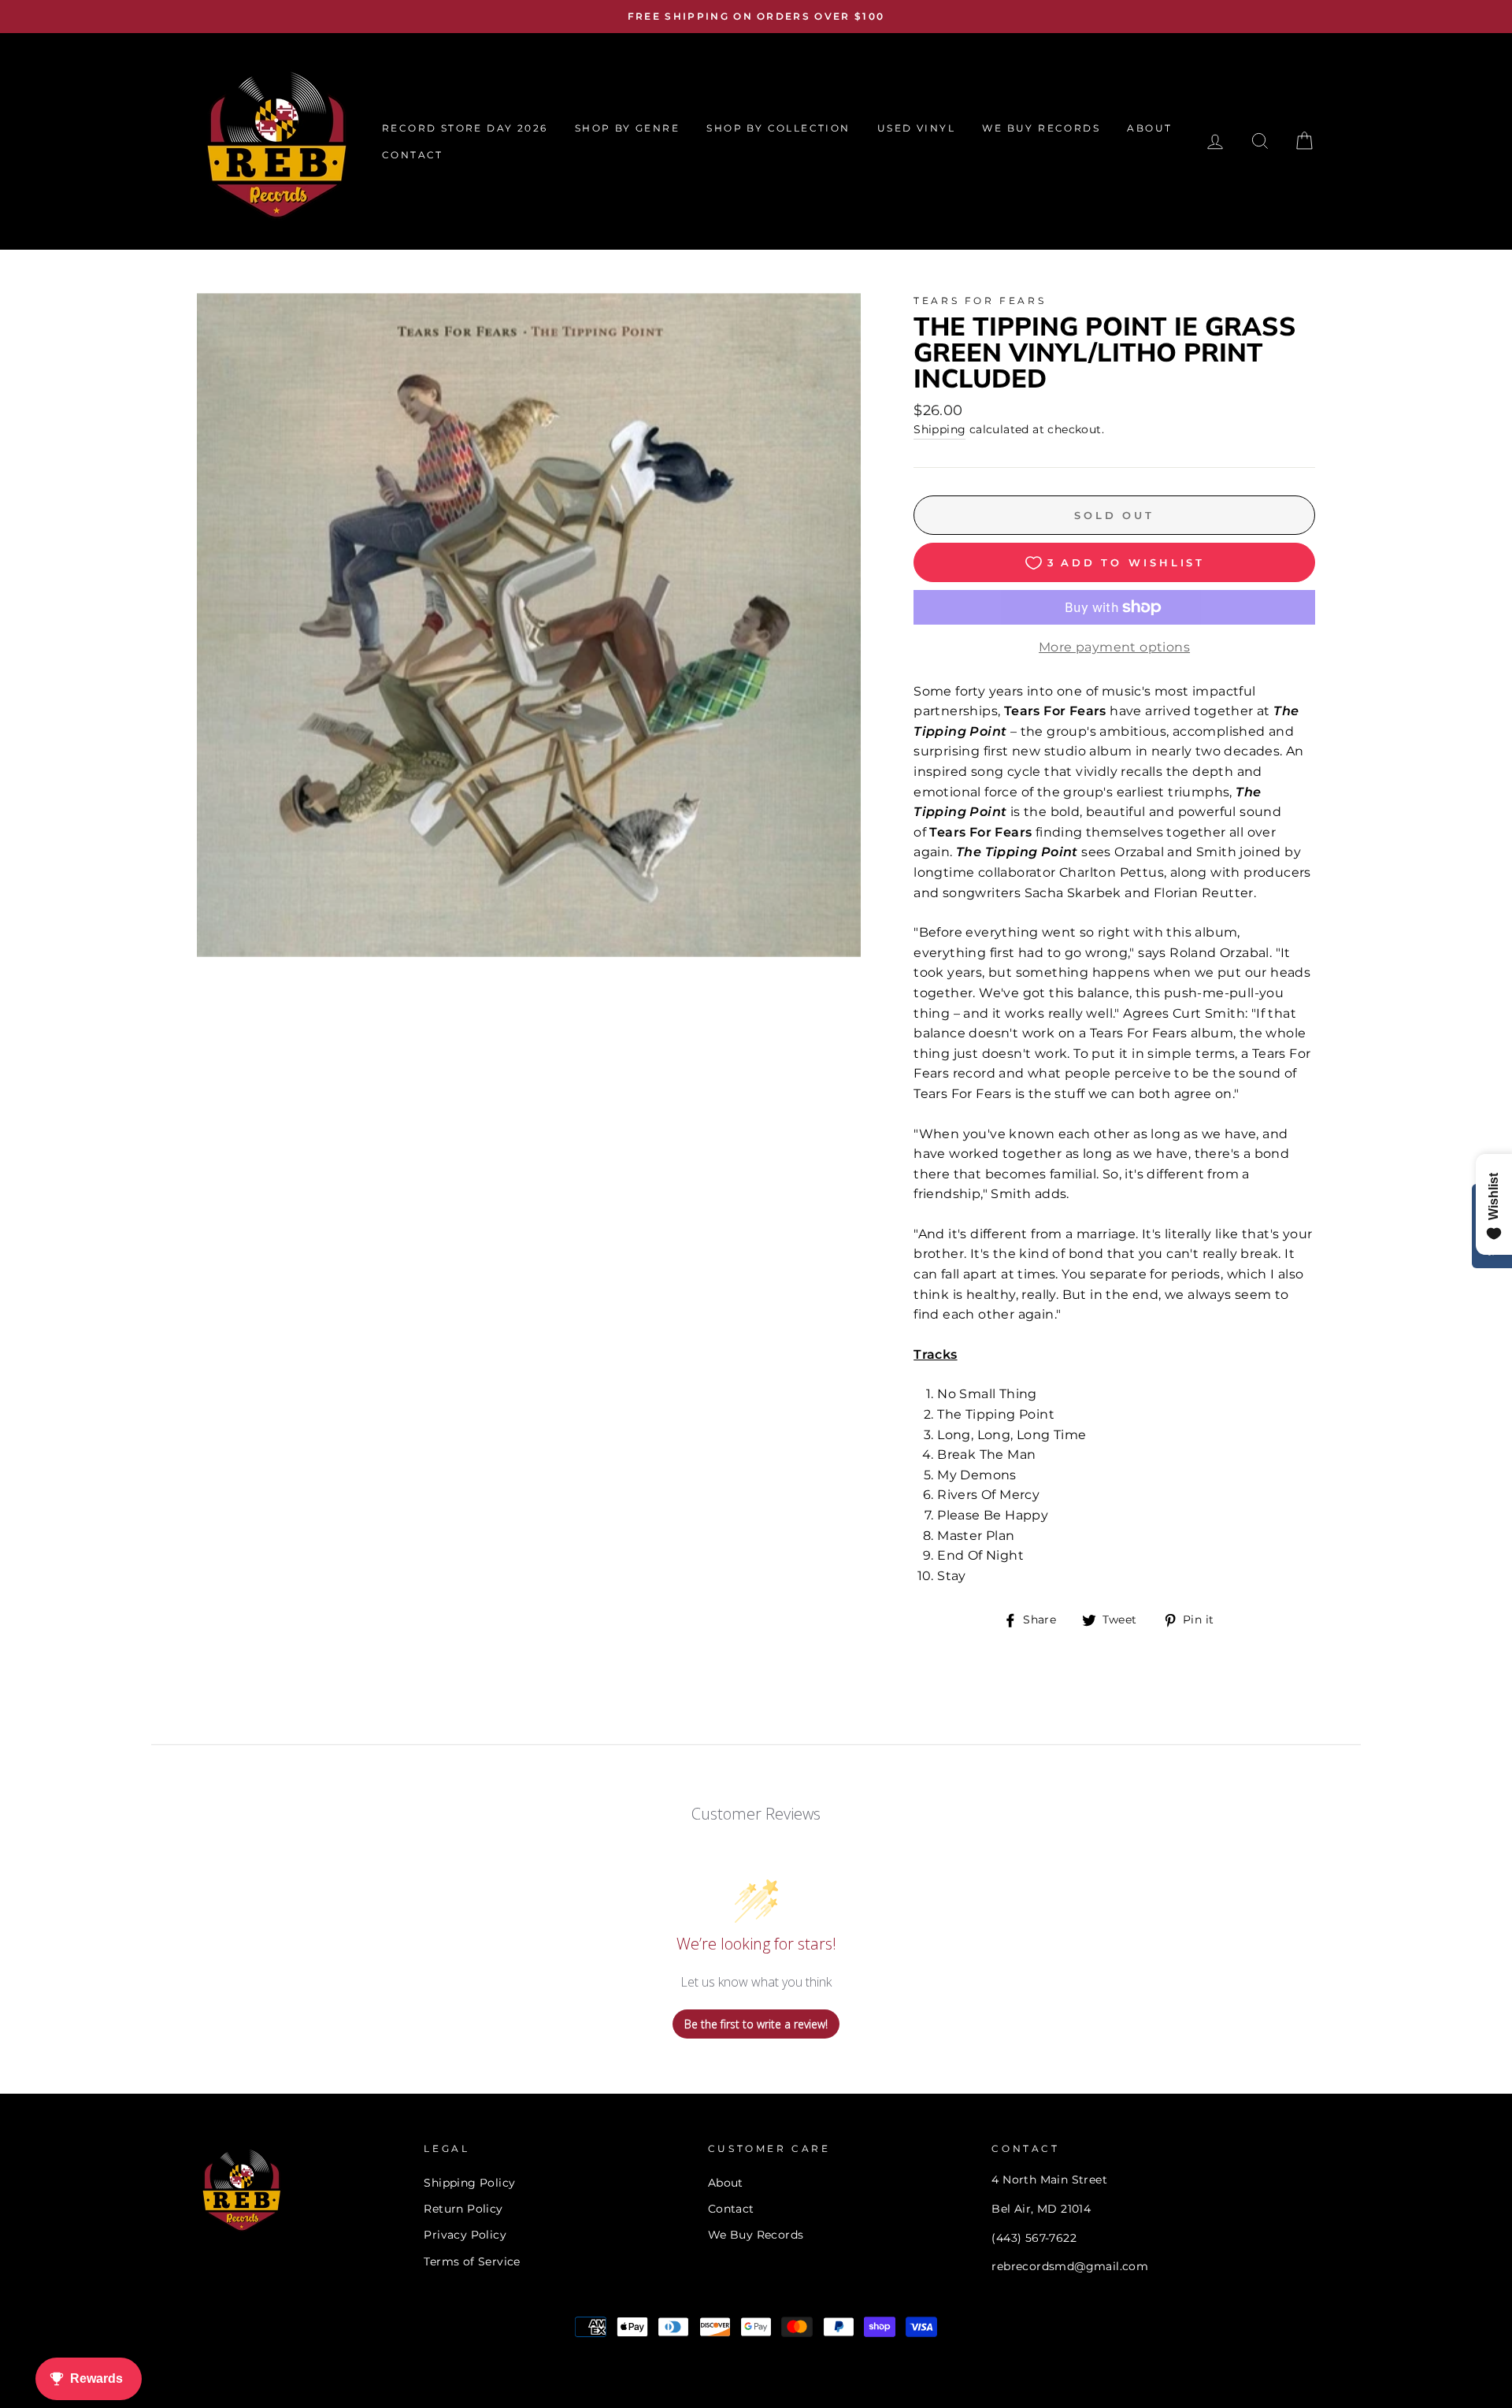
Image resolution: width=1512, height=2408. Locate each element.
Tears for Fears (980, 301)
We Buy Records (756, 2235)
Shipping (939, 429)
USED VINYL (916, 128)
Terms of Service (472, 2261)
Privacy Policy (465, 2235)
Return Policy (463, 2209)
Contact (731, 2209)
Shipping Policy (469, 2183)
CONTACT (413, 155)
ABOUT (1149, 128)
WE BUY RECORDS (1041, 128)
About (726, 2183)
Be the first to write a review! (756, 2024)
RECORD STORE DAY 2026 (465, 128)
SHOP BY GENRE (627, 128)
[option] (756, 17)
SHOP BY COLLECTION (778, 128)
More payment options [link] (1114, 647)
